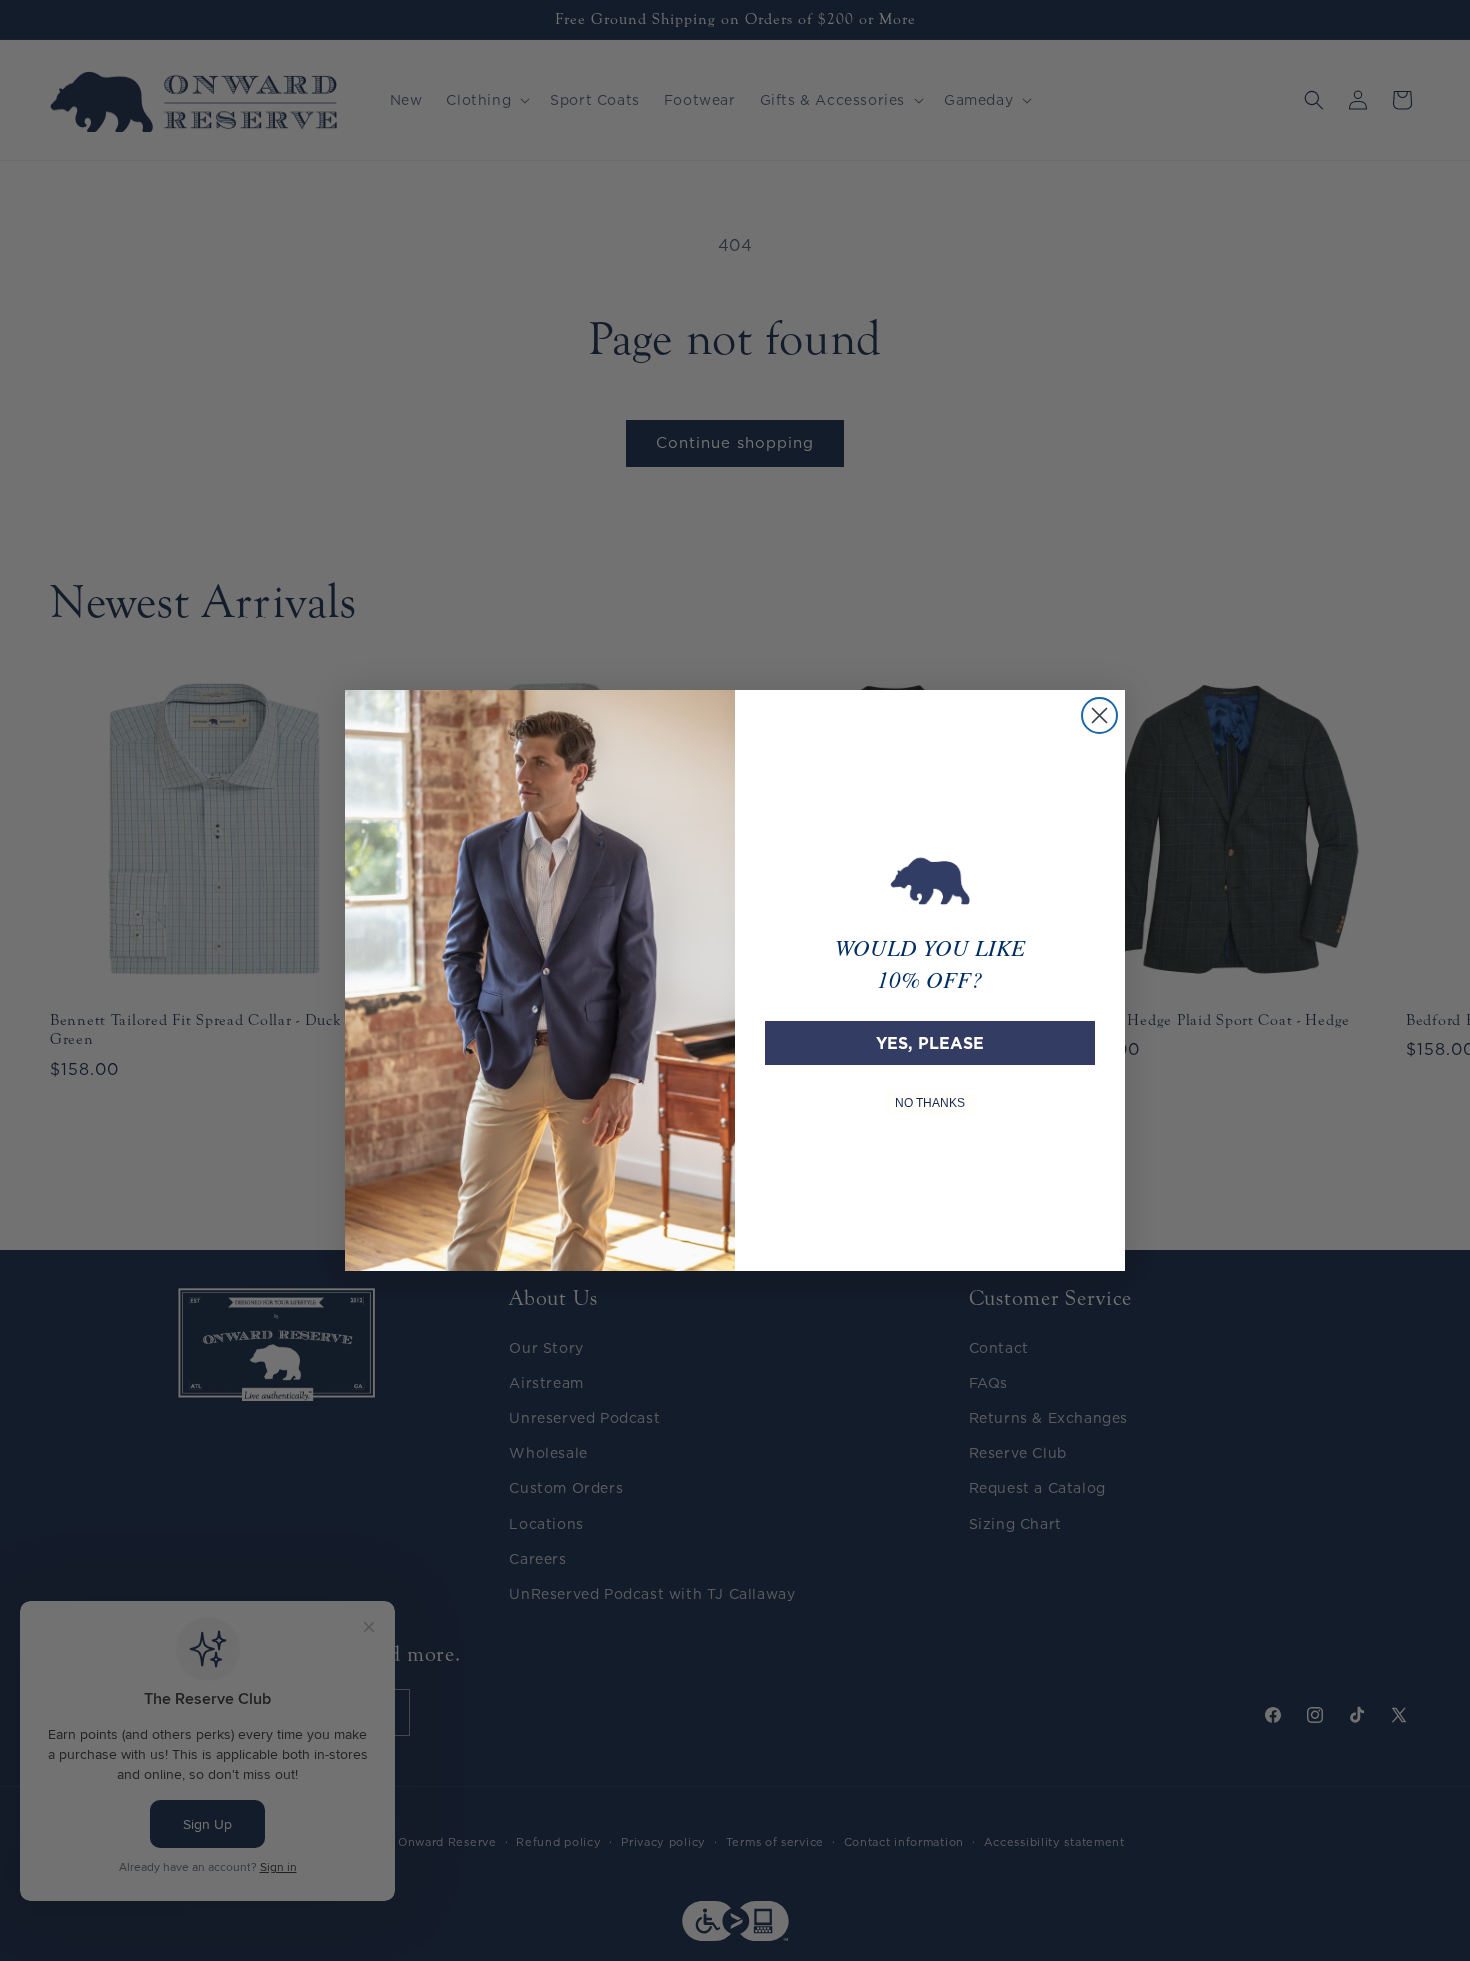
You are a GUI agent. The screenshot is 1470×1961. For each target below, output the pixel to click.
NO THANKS (930, 1103)
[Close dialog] (1099, 715)
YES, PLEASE (930, 1043)
